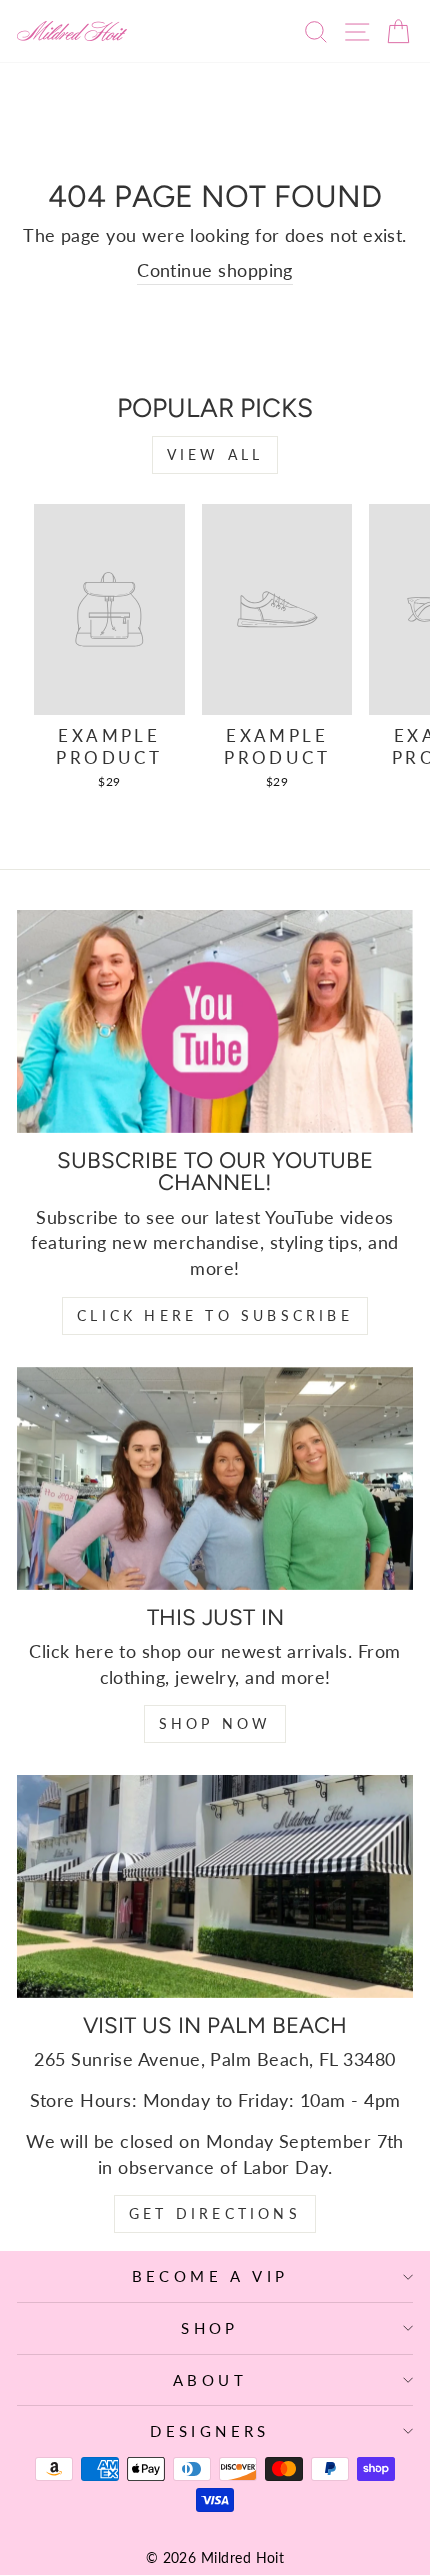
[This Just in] (215, 1478)
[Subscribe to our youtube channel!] (215, 1021)
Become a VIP (210, 2276)
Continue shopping (215, 270)
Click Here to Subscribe (215, 1315)
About (210, 2380)
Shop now (215, 1723)
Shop (210, 2328)
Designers (210, 2431)
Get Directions (215, 2213)
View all (215, 454)
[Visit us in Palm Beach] (215, 1886)
